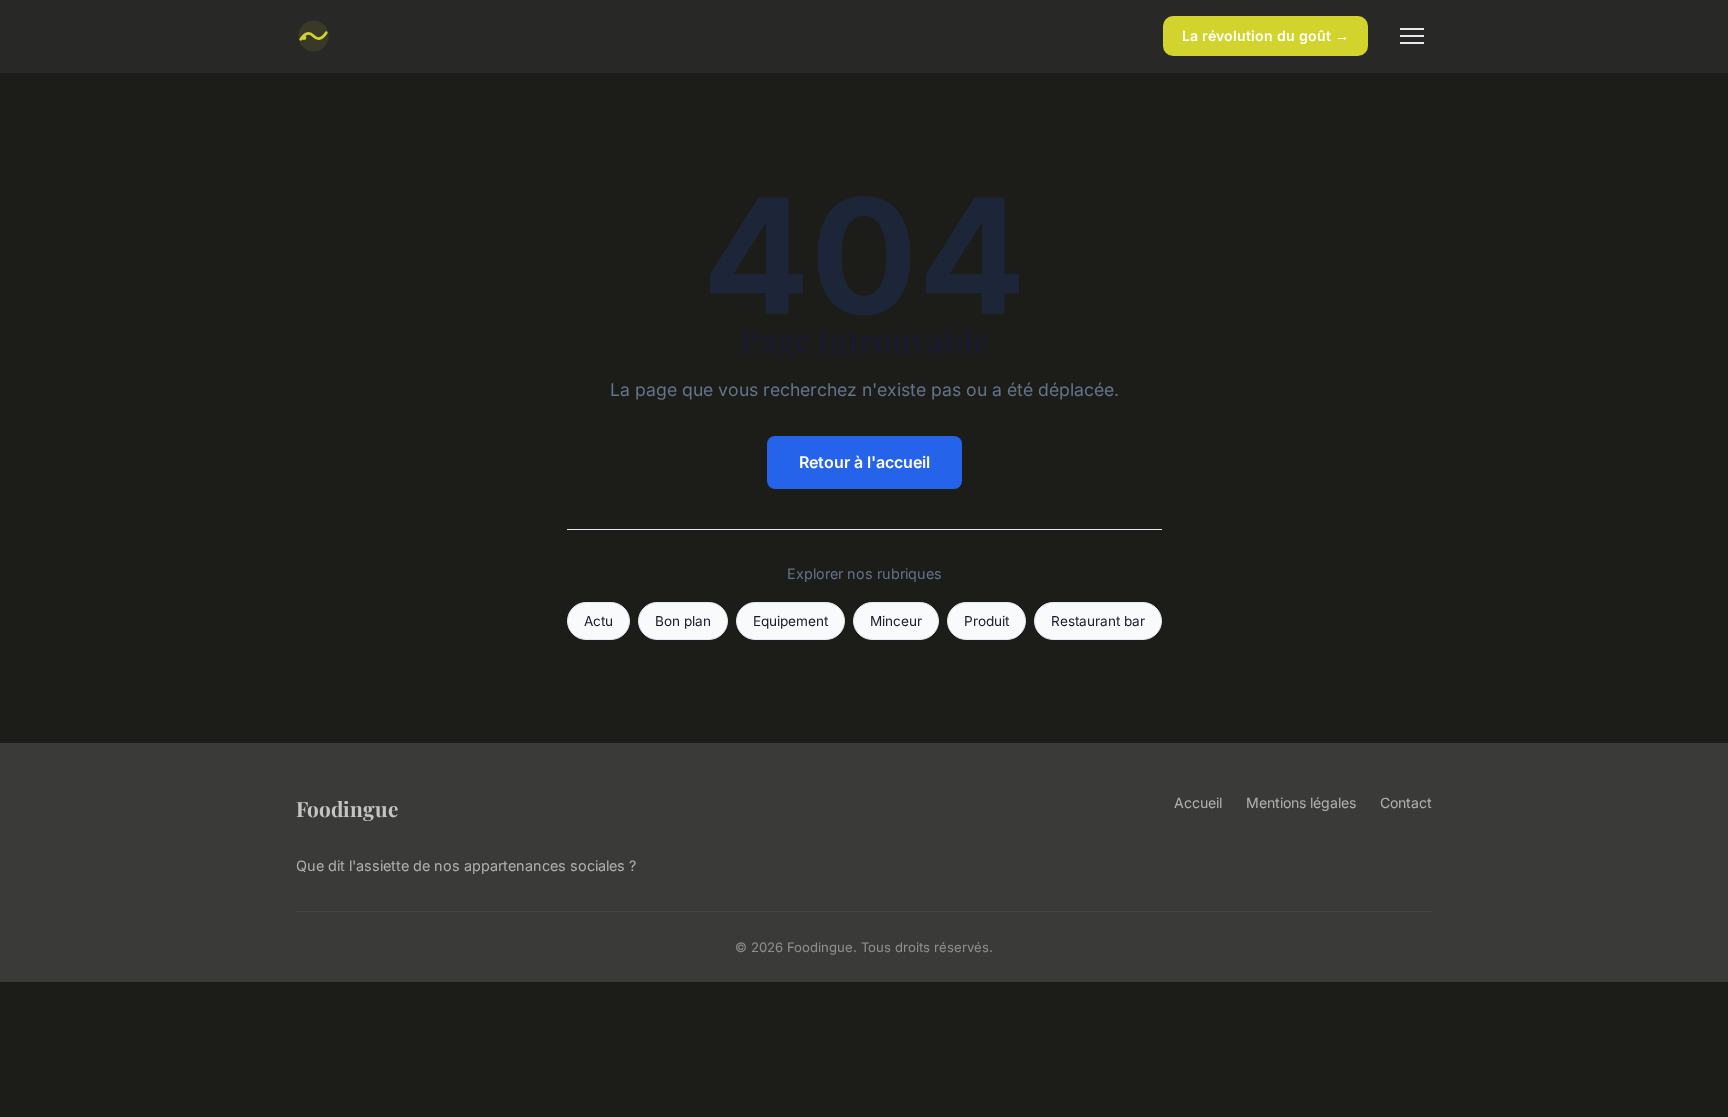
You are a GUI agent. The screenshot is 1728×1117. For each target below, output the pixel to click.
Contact (1406, 802)
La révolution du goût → (1265, 35)
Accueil (1198, 802)
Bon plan (683, 621)
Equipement (790, 621)
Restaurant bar (1098, 621)
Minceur (896, 621)
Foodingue (347, 808)
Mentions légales (1301, 802)
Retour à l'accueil (864, 462)
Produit (986, 621)
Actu (598, 621)
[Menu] (1412, 36)
